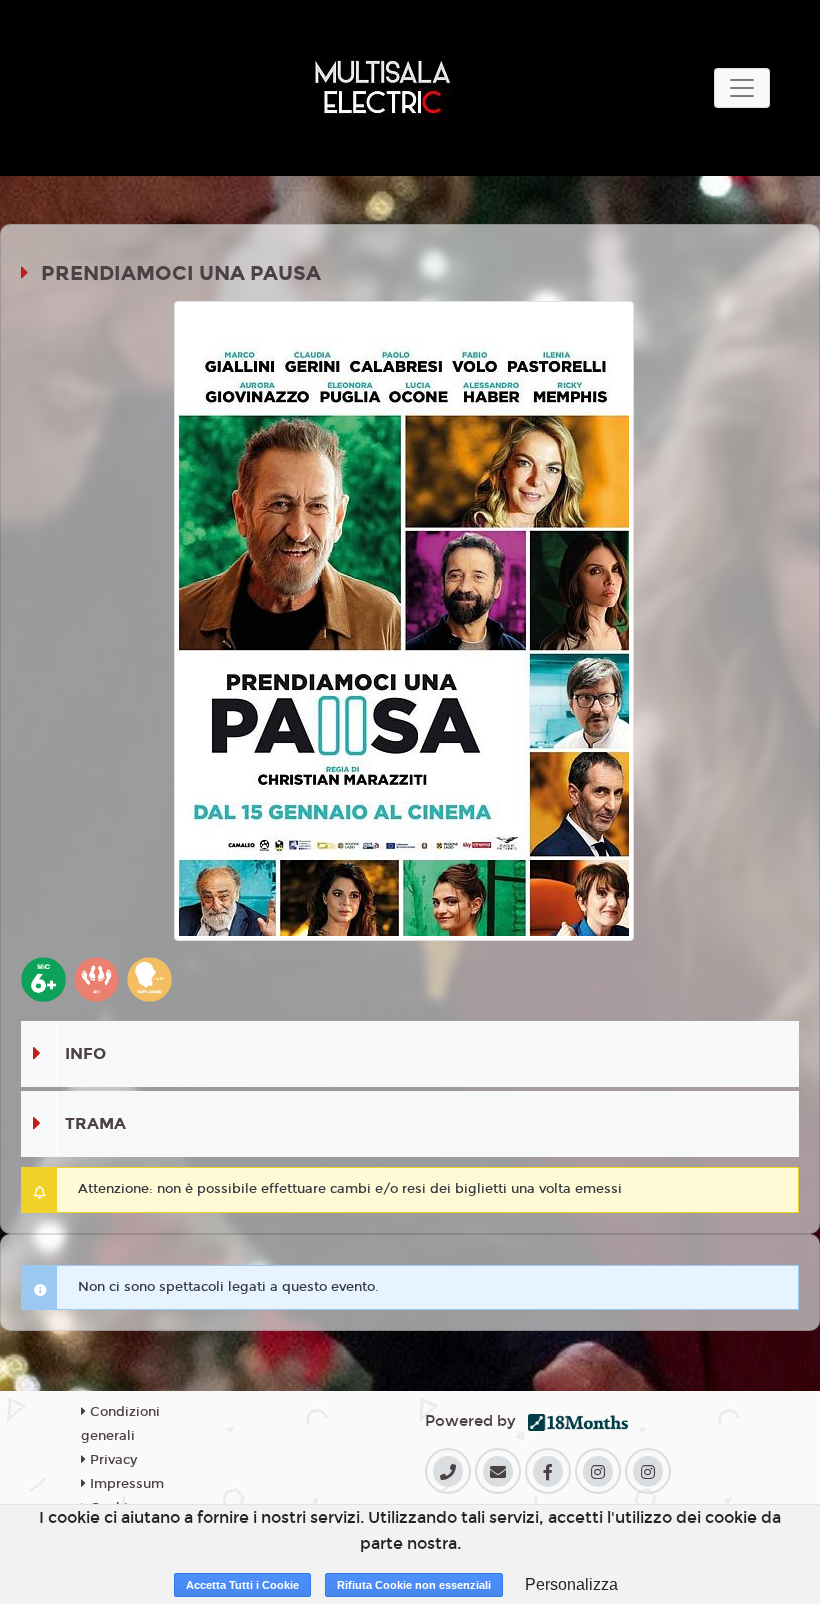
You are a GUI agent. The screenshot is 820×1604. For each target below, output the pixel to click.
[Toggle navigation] (742, 88)
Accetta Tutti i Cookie (242, 1585)
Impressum (125, 1484)
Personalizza (571, 1584)
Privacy (111, 1460)
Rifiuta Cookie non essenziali (414, 1585)
